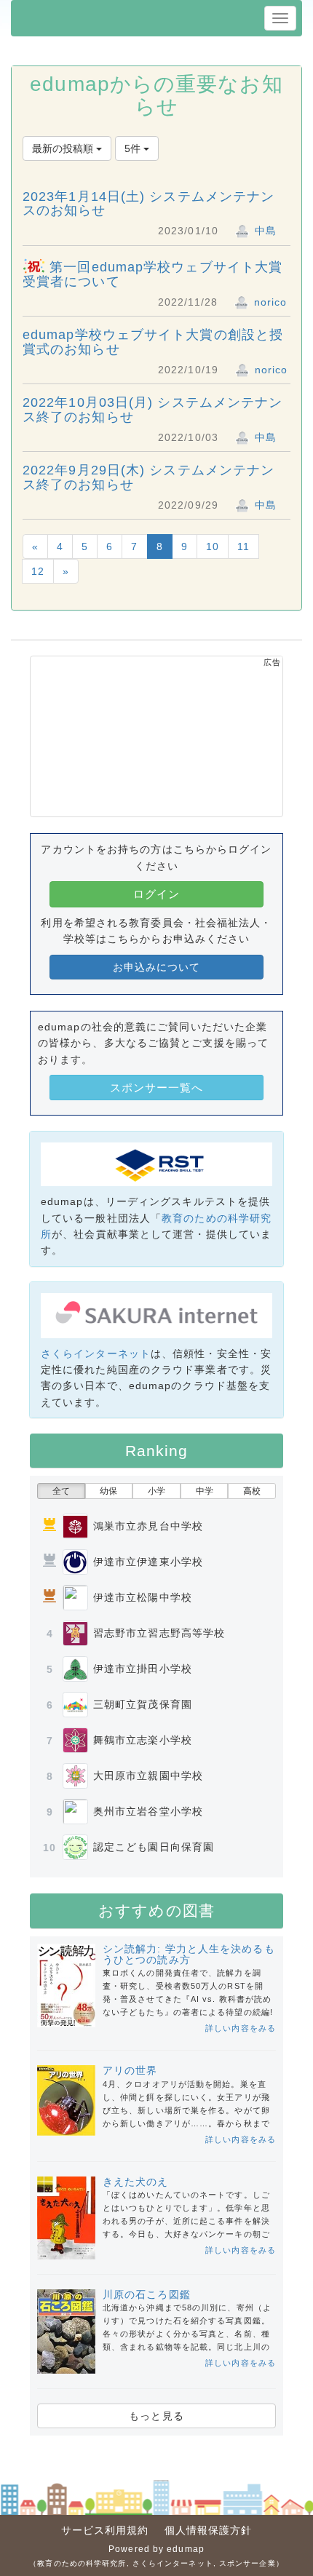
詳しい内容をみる (241, 2028)
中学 (205, 1491)
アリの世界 (130, 2070)
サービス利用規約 (105, 2530)
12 (38, 571)
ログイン (156, 894)
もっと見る (156, 2416)
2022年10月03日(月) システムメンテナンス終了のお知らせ (152, 410)
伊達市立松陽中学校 (143, 1597)
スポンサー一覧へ (157, 1088)
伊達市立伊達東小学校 (148, 1562)
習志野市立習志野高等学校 (159, 1633)
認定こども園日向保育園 (154, 1847)
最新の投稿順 (64, 148)
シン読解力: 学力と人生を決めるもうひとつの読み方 (189, 1954)
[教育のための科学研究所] (156, 1164)
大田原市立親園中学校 (148, 1776)
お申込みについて (157, 967)
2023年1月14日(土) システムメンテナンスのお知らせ (148, 204)
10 (213, 546)
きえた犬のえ (136, 2182)
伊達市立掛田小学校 (143, 1669)
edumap (186, 2549)
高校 (252, 1491)
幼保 (108, 1491)
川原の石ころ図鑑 (147, 2294)
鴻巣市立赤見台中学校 (148, 1526)
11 (243, 546)
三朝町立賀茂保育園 (143, 1704)
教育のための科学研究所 (82, 2563)
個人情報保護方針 (209, 2530)
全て (61, 1491)
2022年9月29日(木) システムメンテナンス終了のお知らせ (148, 477)
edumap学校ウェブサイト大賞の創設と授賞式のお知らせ (153, 342)
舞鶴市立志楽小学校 (143, 1740)
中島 (264, 231)
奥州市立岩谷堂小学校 (148, 1811)
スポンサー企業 (247, 2563)
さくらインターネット (96, 1353)
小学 (156, 1491)
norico (269, 302)
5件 (134, 148)
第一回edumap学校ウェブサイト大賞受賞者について (152, 274)
